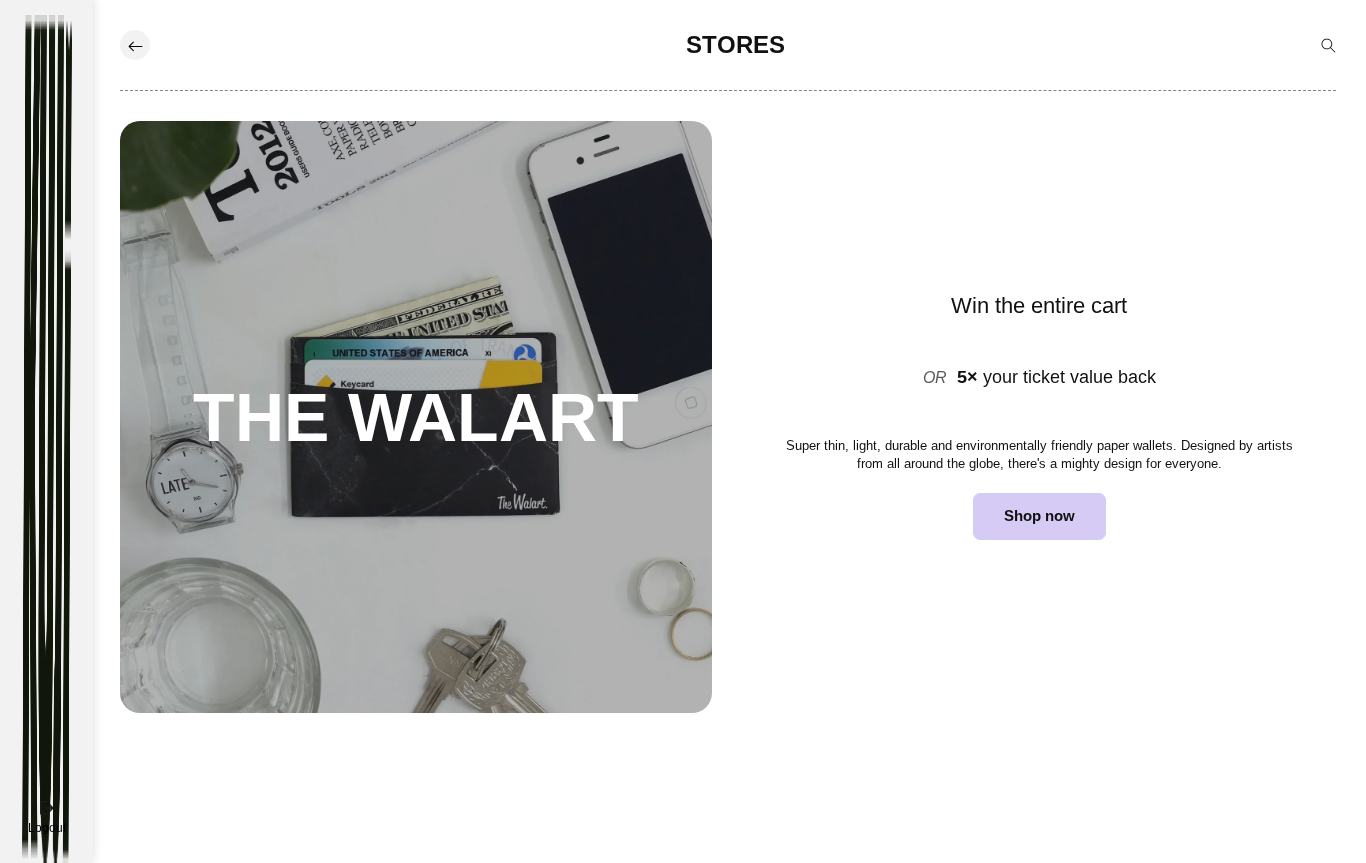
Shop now (1039, 515)
